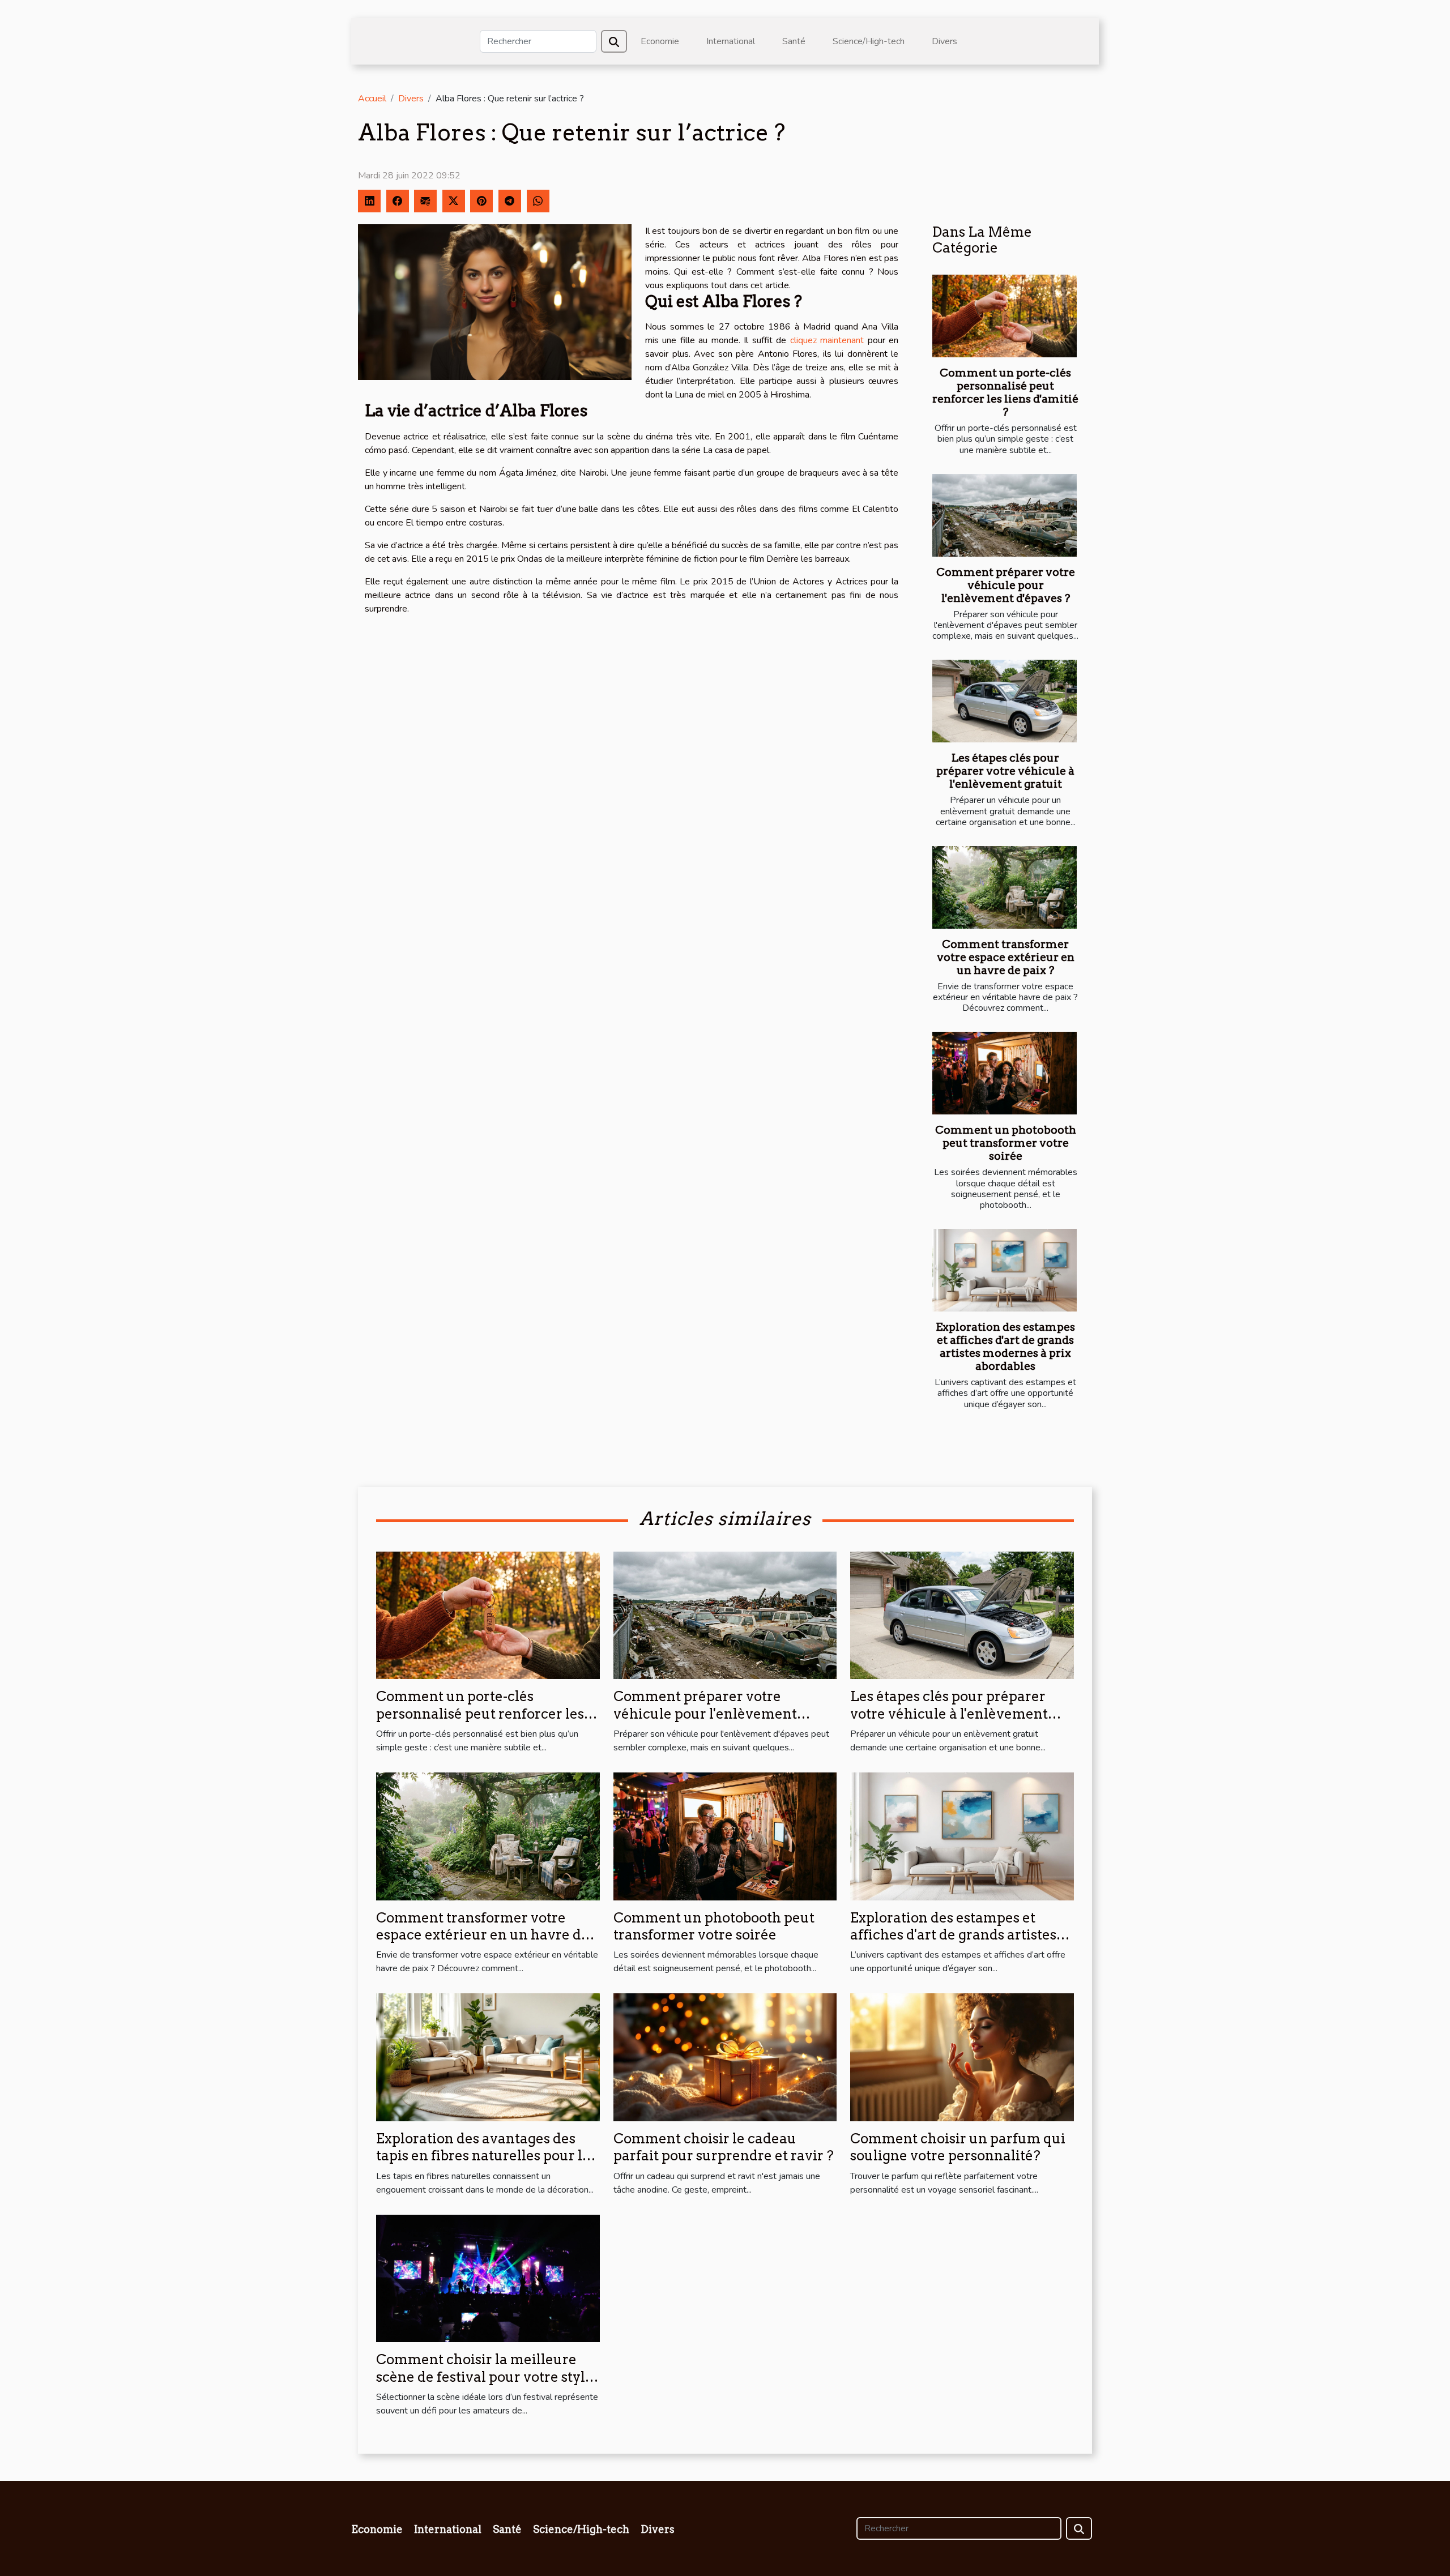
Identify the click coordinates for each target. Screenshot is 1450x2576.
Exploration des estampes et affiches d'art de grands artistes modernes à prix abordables (1005, 1347)
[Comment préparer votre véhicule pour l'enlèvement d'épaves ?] (1005, 515)
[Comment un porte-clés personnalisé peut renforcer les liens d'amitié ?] (1005, 316)
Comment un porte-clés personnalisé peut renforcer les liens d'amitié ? (1005, 392)
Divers (944, 41)
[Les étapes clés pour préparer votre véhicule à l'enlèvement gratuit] (1005, 701)
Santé (794, 41)
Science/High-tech (869, 41)
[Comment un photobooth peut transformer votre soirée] (1005, 1073)
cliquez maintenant (827, 340)
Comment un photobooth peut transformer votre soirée (1006, 1143)
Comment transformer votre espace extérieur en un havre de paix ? (1006, 957)
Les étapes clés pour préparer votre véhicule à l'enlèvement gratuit (1005, 771)
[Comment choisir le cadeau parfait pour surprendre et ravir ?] (725, 2057)
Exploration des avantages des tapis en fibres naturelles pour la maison (483, 2156)
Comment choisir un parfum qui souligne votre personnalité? (958, 2147)
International (731, 41)
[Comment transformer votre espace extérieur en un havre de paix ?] (1005, 887)
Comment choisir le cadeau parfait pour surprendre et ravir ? (724, 2147)
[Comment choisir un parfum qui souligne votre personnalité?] (962, 2057)
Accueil (372, 99)
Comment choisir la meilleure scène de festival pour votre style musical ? (485, 2377)
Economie (660, 41)
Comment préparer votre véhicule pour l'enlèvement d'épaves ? (1006, 585)
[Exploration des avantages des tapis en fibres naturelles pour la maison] (488, 2057)
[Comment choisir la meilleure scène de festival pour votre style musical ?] (488, 2278)
